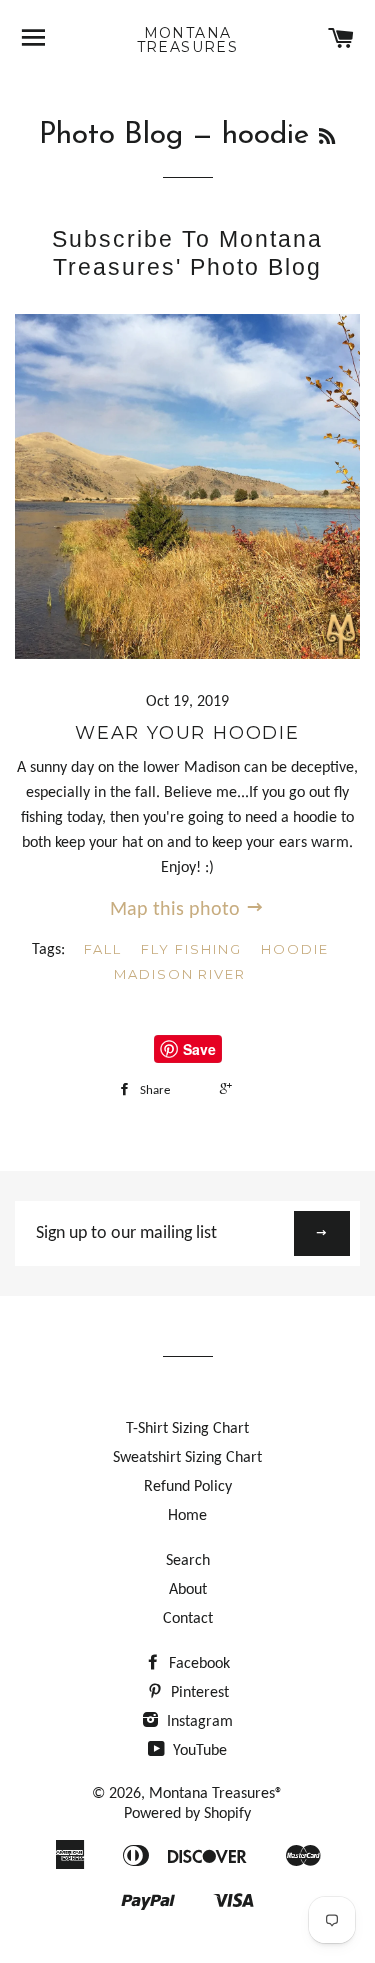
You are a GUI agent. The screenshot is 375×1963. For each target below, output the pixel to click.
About (188, 1590)
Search (188, 1561)
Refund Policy (188, 1487)
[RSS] (327, 139)
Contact (188, 1619)
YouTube (198, 1751)
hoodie (295, 949)
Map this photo (177, 910)
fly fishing (191, 949)
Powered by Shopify (187, 1814)
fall (103, 949)
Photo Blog (111, 135)
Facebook (197, 1664)
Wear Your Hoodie (187, 733)
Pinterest (198, 1693)
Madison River (180, 974)
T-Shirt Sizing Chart (187, 1429)
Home (187, 1516)
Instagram (198, 1722)
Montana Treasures (188, 40)
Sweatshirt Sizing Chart (187, 1458)
